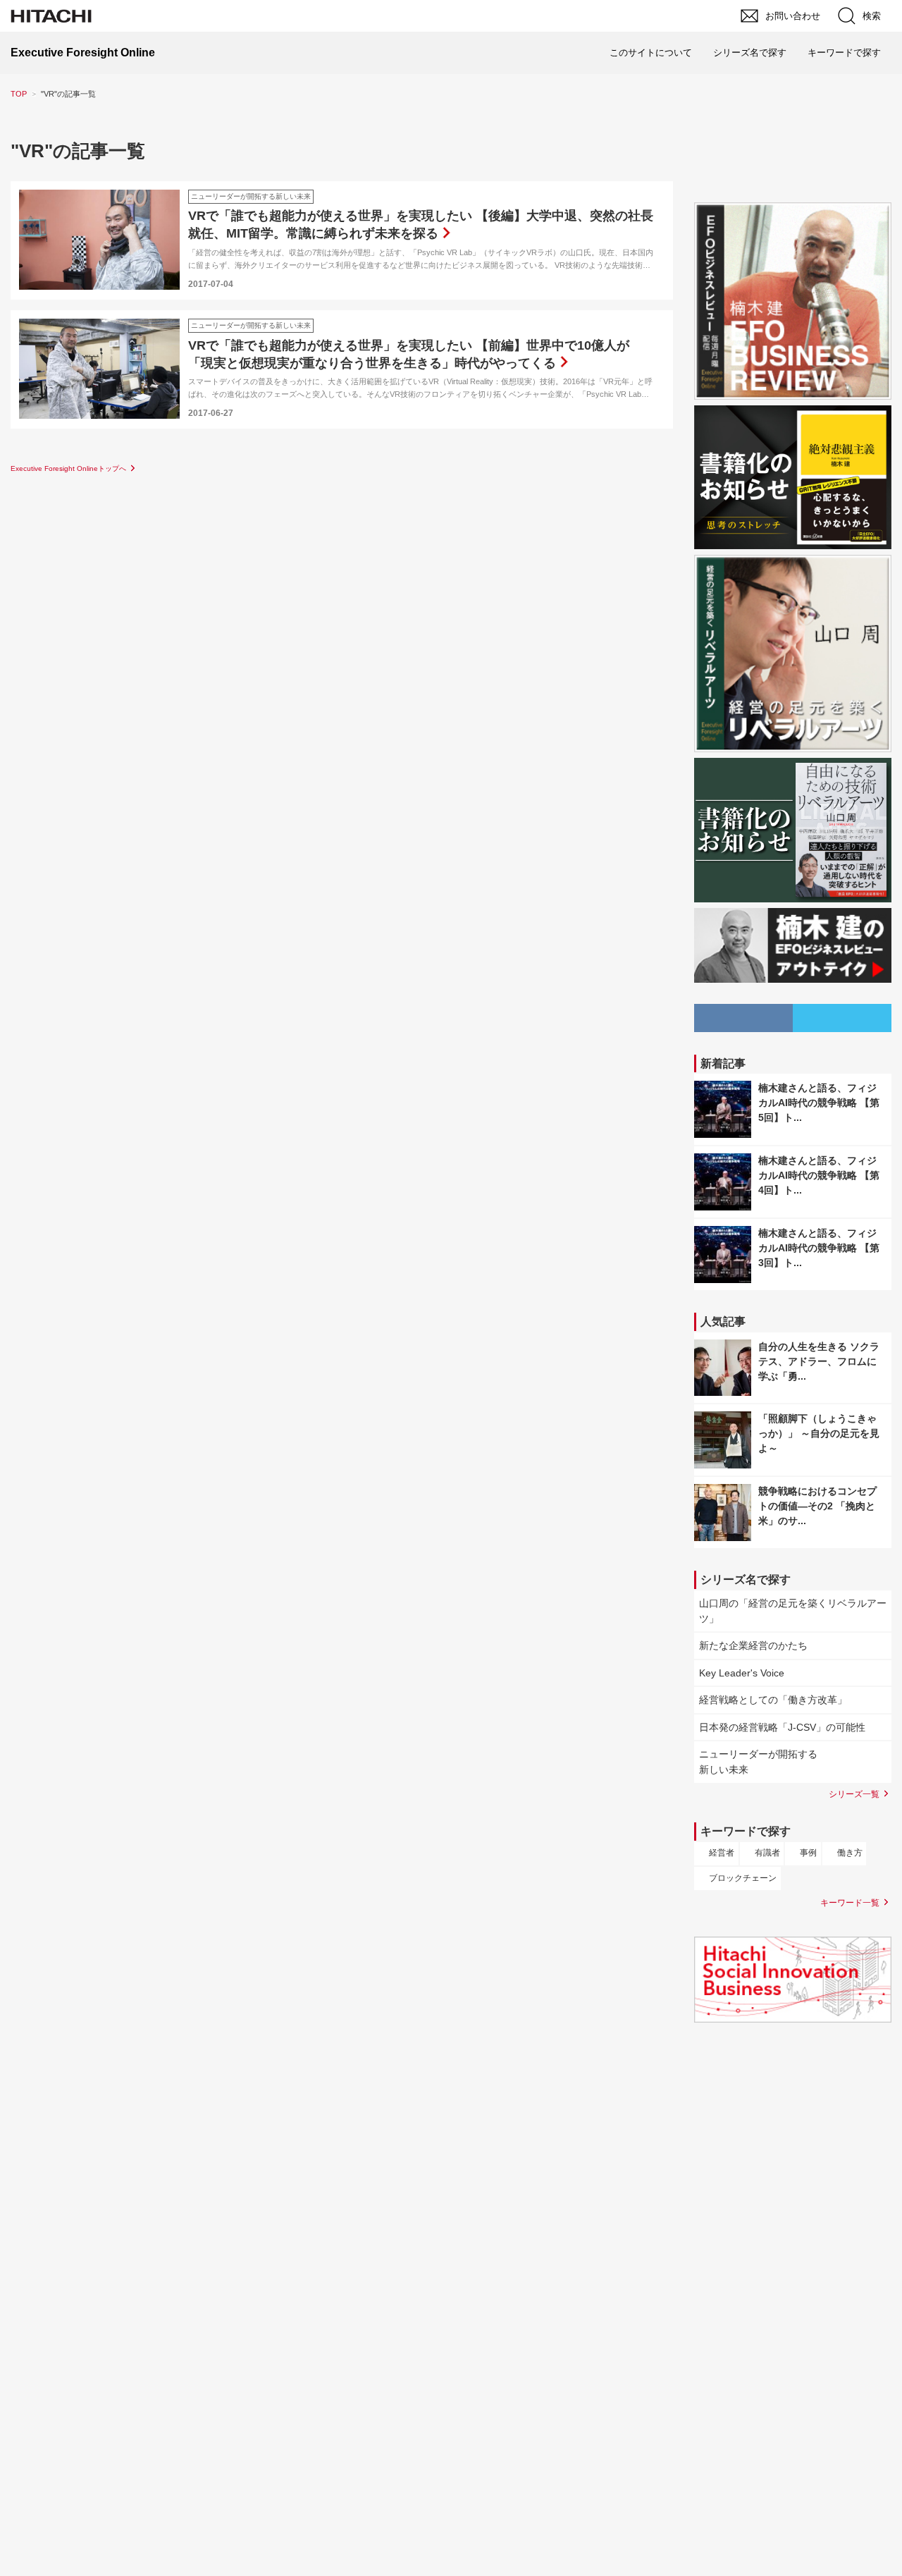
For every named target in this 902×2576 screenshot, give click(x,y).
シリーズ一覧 (854, 1794)
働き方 (850, 1853)
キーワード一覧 (850, 1902)
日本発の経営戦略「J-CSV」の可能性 (782, 1727)
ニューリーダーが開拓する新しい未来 (758, 1762)
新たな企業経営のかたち (753, 1645)
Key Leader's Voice (742, 1673)
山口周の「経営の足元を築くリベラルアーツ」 (793, 1611)
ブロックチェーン (743, 1878)
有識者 (767, 1853)
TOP (19, 94)
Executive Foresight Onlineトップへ (68, 468)
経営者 (722, 1853)
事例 (808, 1853)
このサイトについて (651, 53)
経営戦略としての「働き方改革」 (773, 1700)
